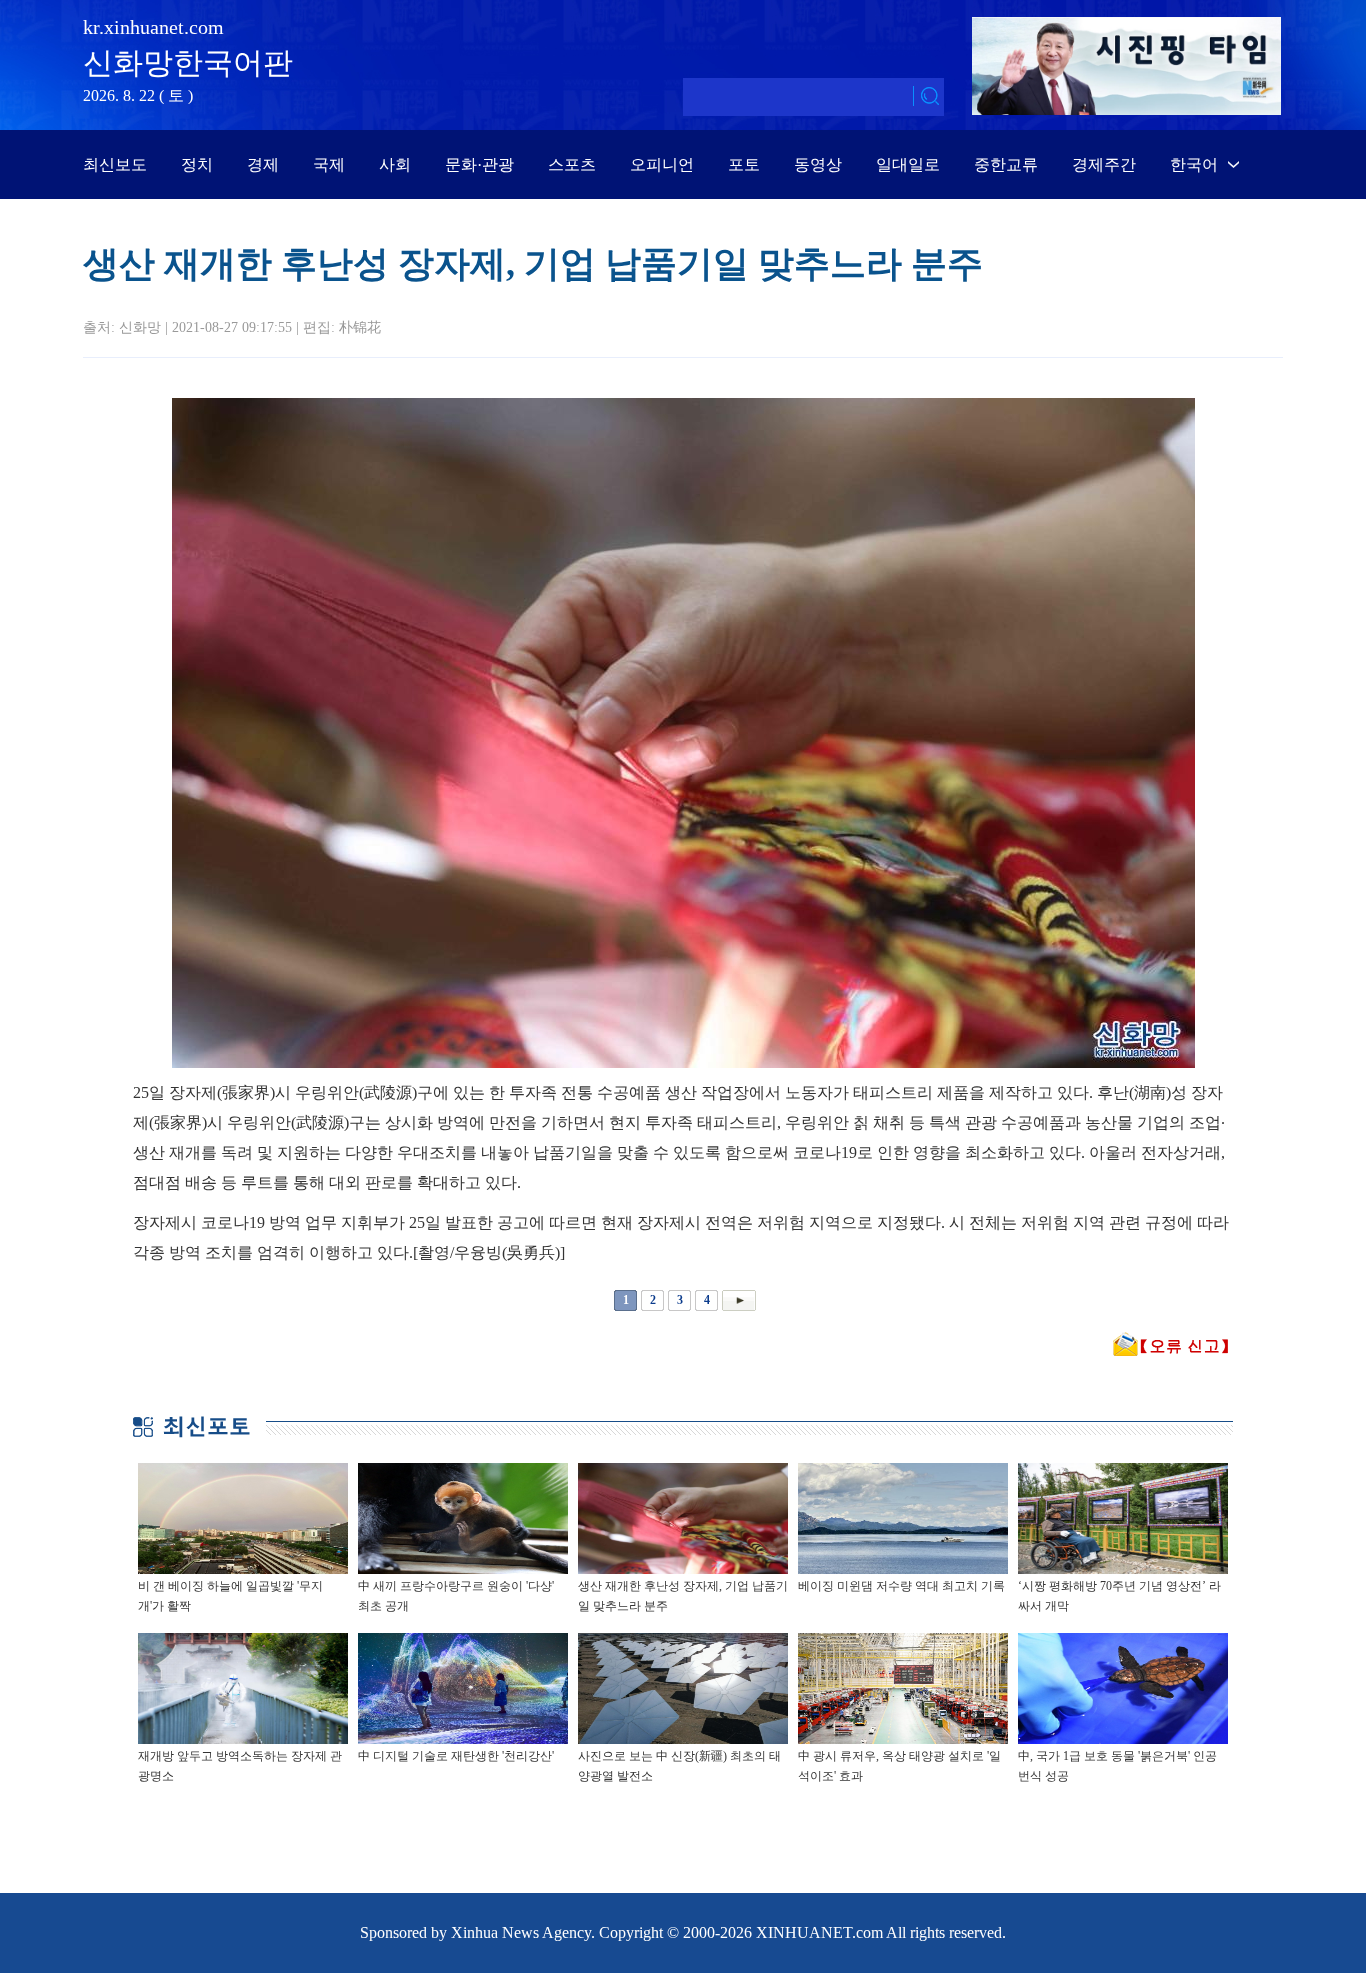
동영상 (818, 164)
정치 (197, 164)
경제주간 (1104, 164)
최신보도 (115, 164)
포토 (744, 164)
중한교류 (1006, 164)
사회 (395, 164)
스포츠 (572, 164)
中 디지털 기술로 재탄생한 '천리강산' (456, 1756)
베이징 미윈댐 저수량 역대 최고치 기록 (901, 1586)
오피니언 (662, 164)
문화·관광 (479, 164)
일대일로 (908, 164)
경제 (263, 164)
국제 (329, 164)
